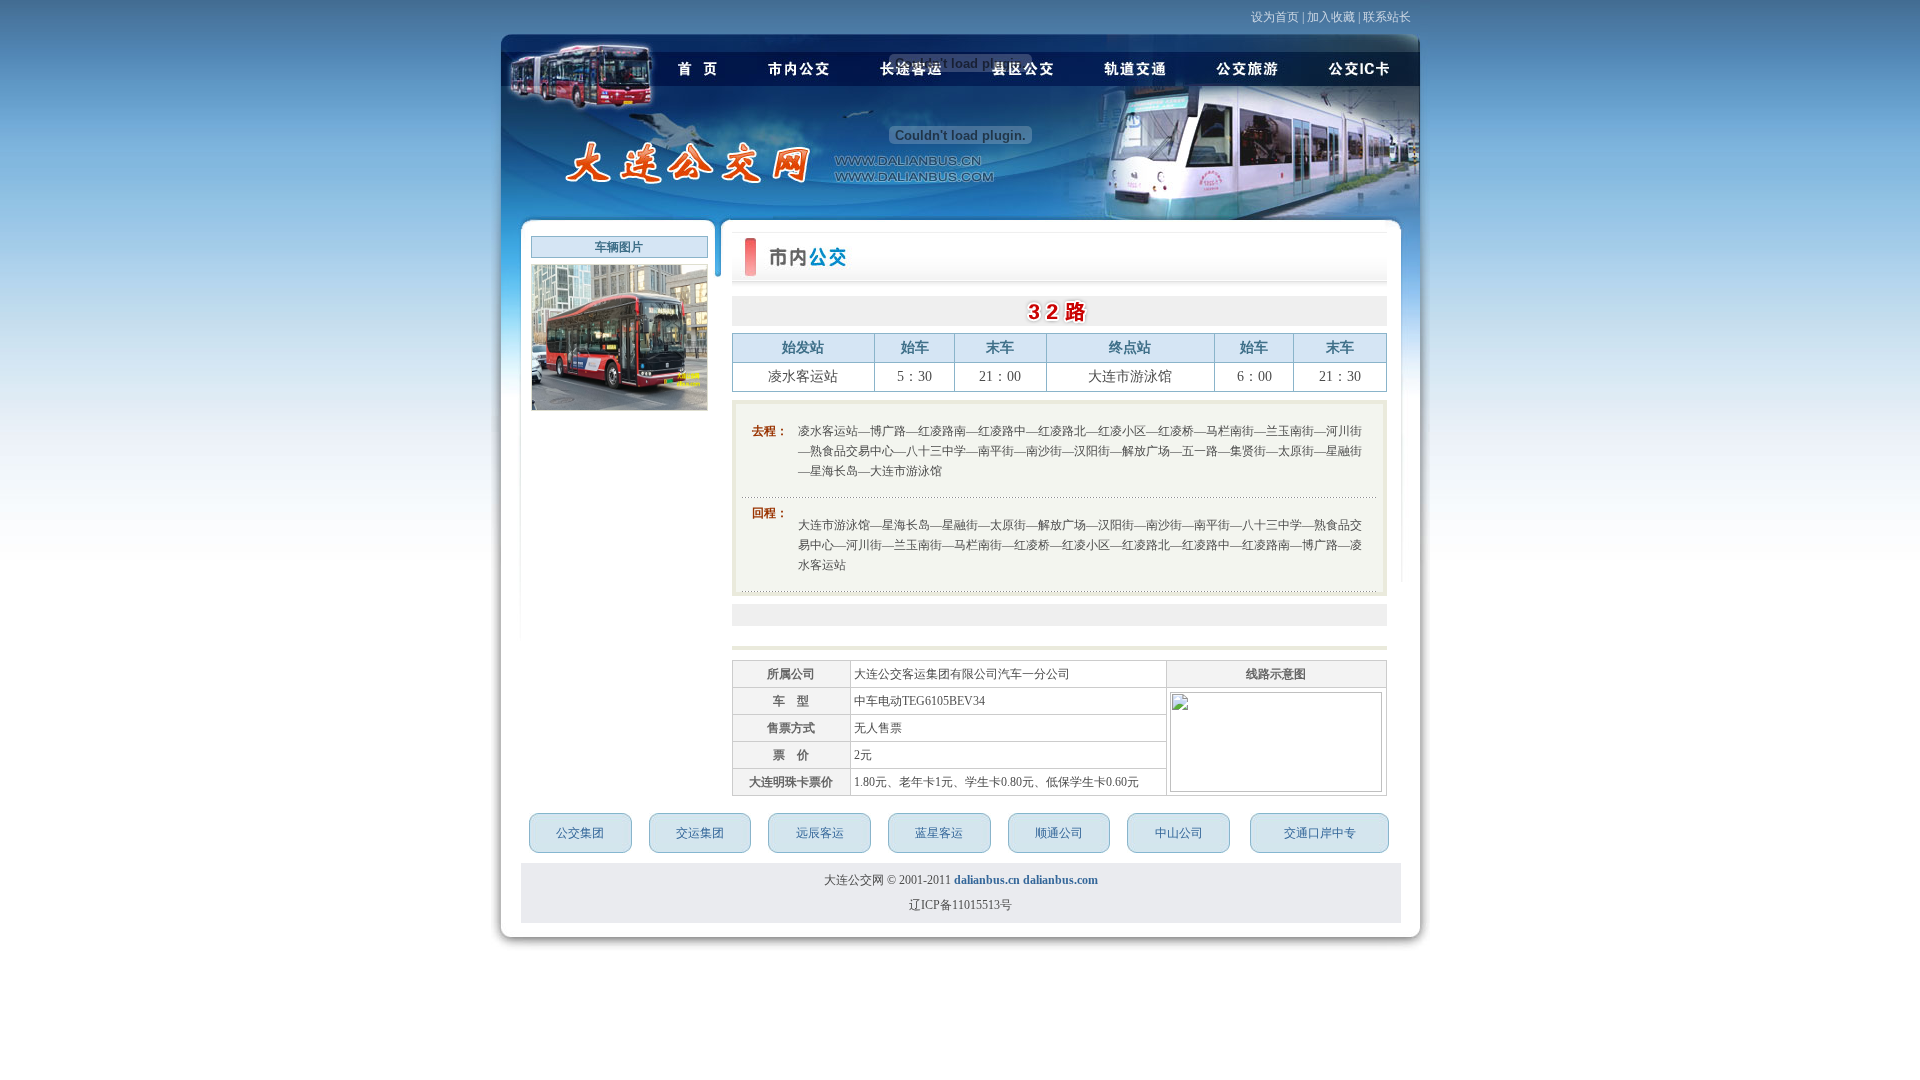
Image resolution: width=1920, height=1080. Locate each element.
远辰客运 (820, 833)
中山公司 (1179, 833)
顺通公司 (1059, 833)
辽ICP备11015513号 (960, 905)
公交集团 (580, 833)
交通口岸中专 (1320, 833)
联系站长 (1387, 17)
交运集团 (700, 833)
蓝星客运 (939, 833)
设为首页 (1275, 17)
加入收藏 (1331, 17)
